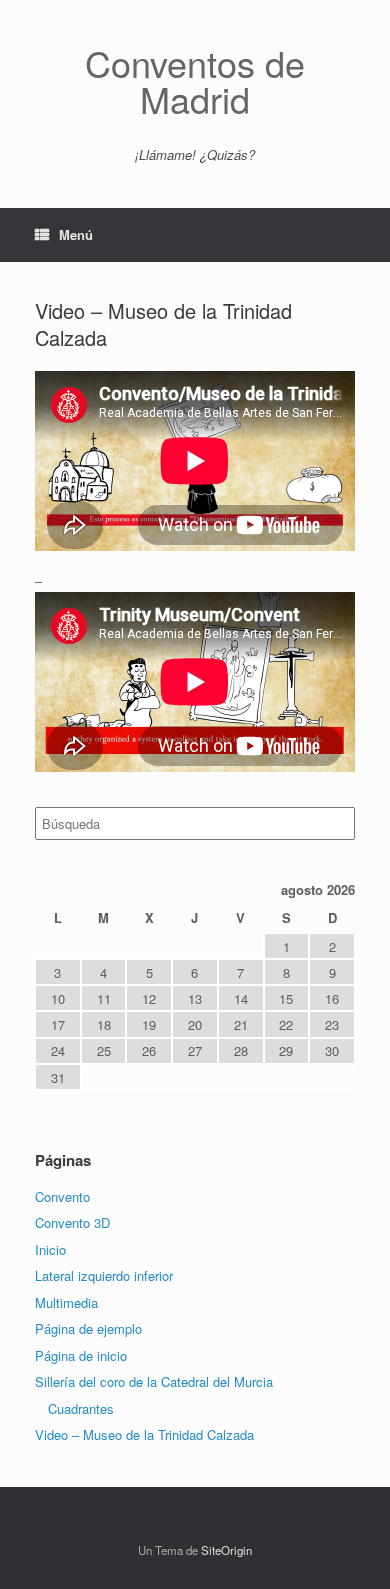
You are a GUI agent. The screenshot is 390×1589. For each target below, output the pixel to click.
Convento (62, 1196)
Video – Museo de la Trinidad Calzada (144, 1434)
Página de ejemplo (88, 1328)
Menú (76, 234)
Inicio (50, 1249)
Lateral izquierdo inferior (104, 1275)
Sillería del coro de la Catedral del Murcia (154, 1381)
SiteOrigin (226, 1550)
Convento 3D (72, 1222)
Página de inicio (81, 1355)
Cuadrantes (81, 1408)
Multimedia (66, 1302)
